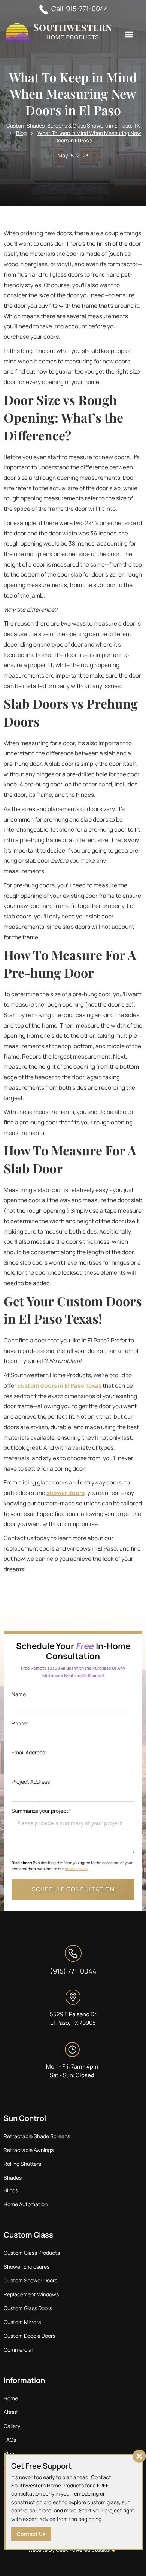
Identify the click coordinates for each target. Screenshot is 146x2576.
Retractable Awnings (29, 2150)
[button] (129, 35)
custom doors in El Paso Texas (60, 1386)
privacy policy (76, 1869)
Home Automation (26, 2204)
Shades (13, 2178)
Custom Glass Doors (28, 2308)
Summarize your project (41, 1811)
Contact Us (31, 2534)
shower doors (66, 1493)
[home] (58, 33)
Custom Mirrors (22, 2322)
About (11, 2412)
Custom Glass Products (32, 2253)
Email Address (29, 1752)
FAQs (10, 2440)
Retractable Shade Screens (37, 2136)
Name (19, 1694)
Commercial (18, 2350)
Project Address (31, 1782)
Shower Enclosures (27, 2267)
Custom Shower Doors (31, 2280)
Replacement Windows (31, 2294)
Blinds (11, 2190)
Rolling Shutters (22, 2164)
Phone (20, 1723)
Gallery (12, 2426)
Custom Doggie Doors (30, 2336)
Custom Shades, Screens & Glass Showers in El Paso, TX (73, 125)
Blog (21, 133)
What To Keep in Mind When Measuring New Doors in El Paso (89, 137)
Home (11, 2398)
